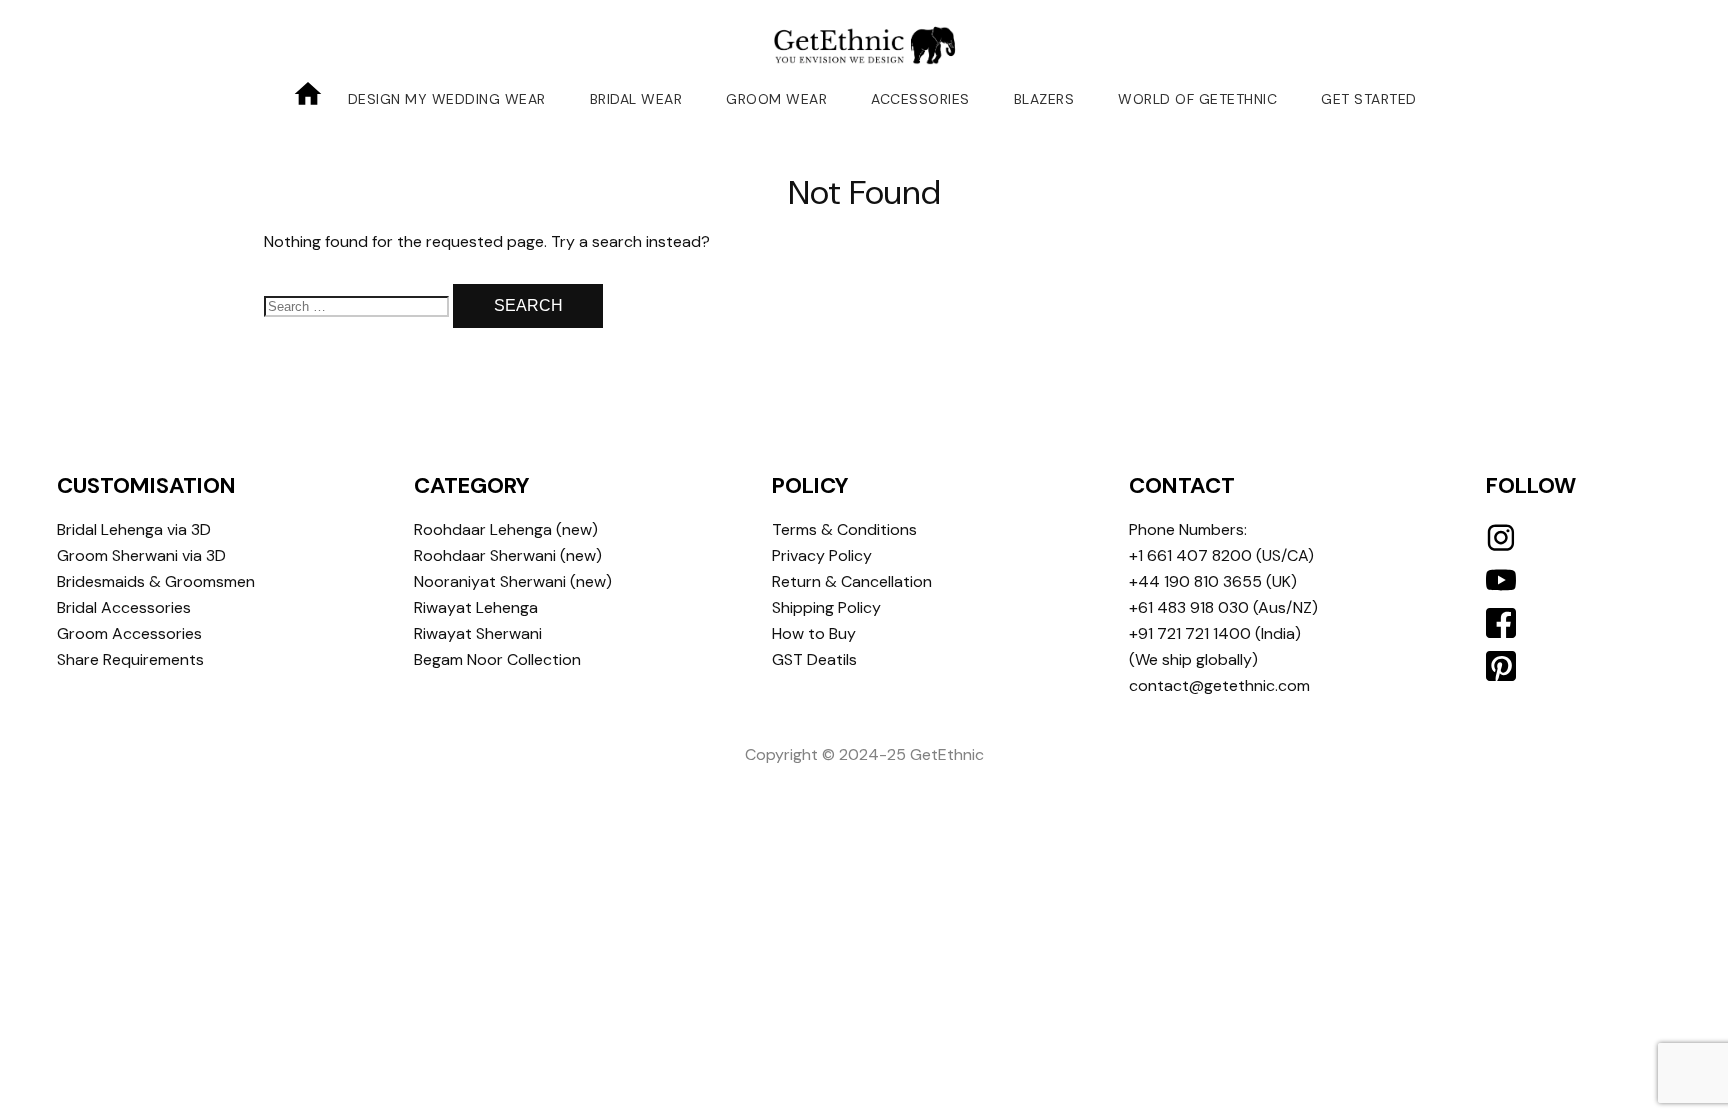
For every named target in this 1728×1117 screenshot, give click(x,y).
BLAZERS (1044, 99)
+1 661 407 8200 (1190, 555)
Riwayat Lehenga (476, 607)
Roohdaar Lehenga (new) (506, 529)
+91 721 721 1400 (1190, 633)
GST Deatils (814, 659)
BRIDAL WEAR (636, 99)
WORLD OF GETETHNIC (1197, 99)
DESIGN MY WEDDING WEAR (447, 99)
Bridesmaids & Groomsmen (156, 581)
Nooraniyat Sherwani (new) (513, 581)
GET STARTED (1369, 99)
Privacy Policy (822, 555)
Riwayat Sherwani (478, 633)
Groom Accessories (129, 633)
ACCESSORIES (920, 99)
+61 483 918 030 (1189, 607)
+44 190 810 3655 (1195, 581)
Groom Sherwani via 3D (141, 555)
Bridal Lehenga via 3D (134, 529)
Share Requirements (130, 659)
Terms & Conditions (844, 529)
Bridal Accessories (124, 607)
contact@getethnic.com (1219, 685)
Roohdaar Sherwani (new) (508, 555)
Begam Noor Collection (497, 659)
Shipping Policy (826, 607)
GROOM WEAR (776, 99)
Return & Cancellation (852, 581)
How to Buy (814, 633)
